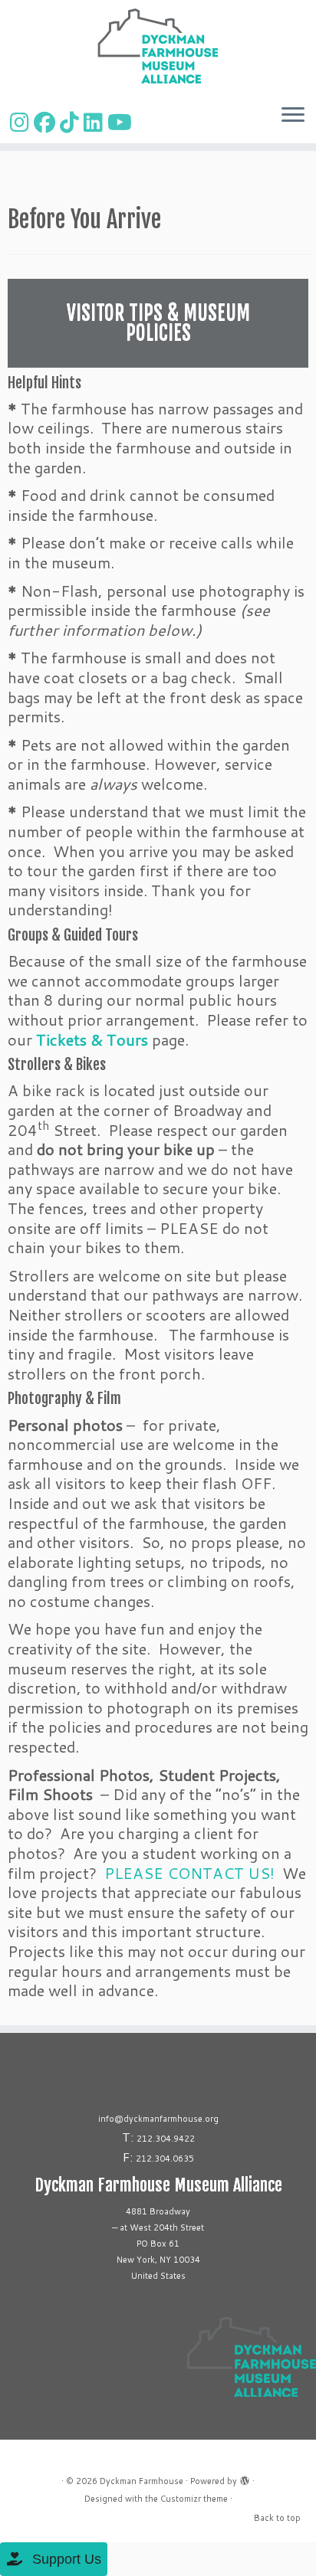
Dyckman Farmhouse (142, 2481)
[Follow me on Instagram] (22, 122)
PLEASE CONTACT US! (189, 1873)
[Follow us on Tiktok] (72, 122)
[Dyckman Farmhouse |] (158, 46)
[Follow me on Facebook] (47, 122)
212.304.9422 (166, 2139)
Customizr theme (194, 2499)
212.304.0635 (165, 2159)
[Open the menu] (293, 116)
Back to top (277, 2518)
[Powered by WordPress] (245, 2478)
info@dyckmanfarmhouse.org (158, 2119)
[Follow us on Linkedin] (95, 122)
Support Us (65, 2559)
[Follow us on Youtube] (122, 122)
